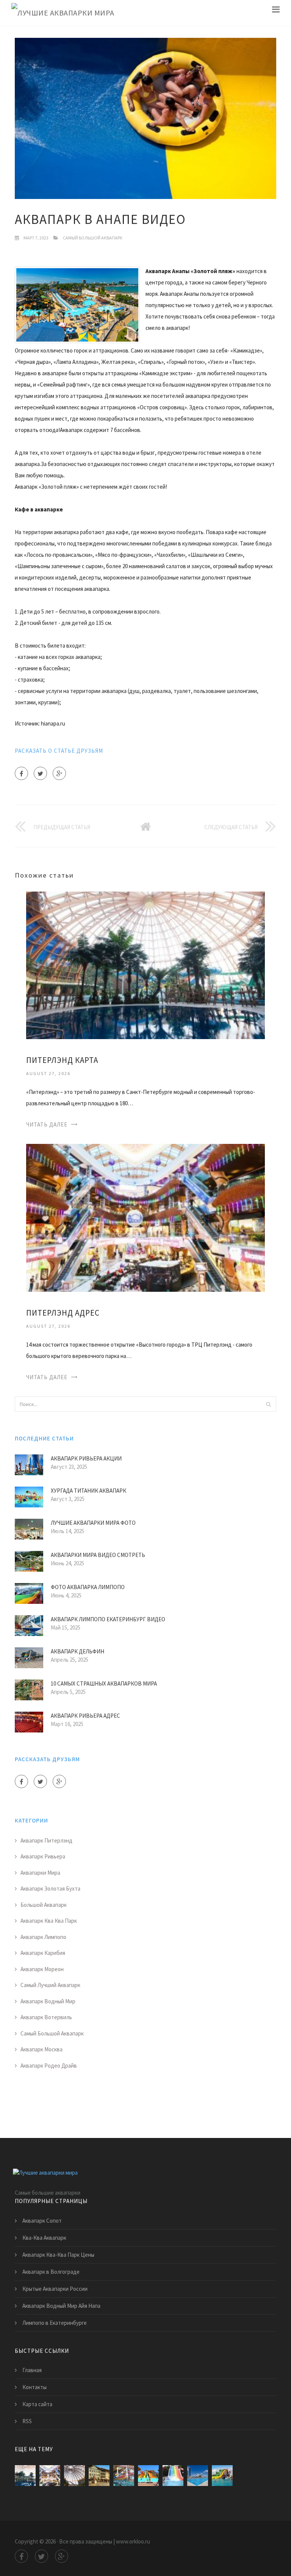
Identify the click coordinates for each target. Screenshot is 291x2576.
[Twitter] (40, 773)
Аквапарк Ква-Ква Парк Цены (58, 2255)
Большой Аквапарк (44, 1905)
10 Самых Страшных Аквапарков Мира (104, 1683)
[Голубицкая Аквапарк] (222, 2476)
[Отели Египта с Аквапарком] (148, 2476)
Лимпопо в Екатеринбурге (55, 2323)
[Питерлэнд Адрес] (145, 1217)
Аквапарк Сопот (42, 2221)
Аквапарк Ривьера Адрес (85, 1716)
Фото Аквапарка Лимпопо (88, 1587)
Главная (32, 2370)
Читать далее (47, 1124)
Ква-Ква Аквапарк (44, 2238)
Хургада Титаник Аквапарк (88, 1491)
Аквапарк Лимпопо (43, 1937)
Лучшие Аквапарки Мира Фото (93, 1523)
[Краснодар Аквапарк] (173, 2476)
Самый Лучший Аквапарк (50, 1985)
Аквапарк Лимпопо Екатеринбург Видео (108, 1619)
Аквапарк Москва (41, 2049)
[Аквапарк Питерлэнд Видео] (124, 2476)
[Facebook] (21, 773)
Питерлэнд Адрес (63, 1313)
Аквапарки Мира (40, 1873)
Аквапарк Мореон (42, 1969)
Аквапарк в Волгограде (51, 2272)
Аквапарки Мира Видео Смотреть (98, 1555)
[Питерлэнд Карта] (145, 965)
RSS (27, 2421)
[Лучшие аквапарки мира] (63, 13)
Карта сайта (37, 2404)
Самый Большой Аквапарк (93, 238)
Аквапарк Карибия (43, 1953)
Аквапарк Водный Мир (48, 2001)
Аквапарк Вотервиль (46, 2017)
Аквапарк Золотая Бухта (50, 1888)
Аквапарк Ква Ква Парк (49, 1921)
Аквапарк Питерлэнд (46, 1840)
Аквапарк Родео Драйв (49, 2066)
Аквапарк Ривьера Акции (86, 1458)
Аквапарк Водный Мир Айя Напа (61, 2306)
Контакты (34, 2387)
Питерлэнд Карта (62, 1060)
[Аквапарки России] (198, 2476)
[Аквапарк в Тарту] (99, 2476)
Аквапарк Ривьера (43, 1856)
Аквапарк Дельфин (77, 1651)
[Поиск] (268, 1404)
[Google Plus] (59, 773)
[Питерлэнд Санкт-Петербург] (74, 2476)
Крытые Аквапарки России (55, 2289)
